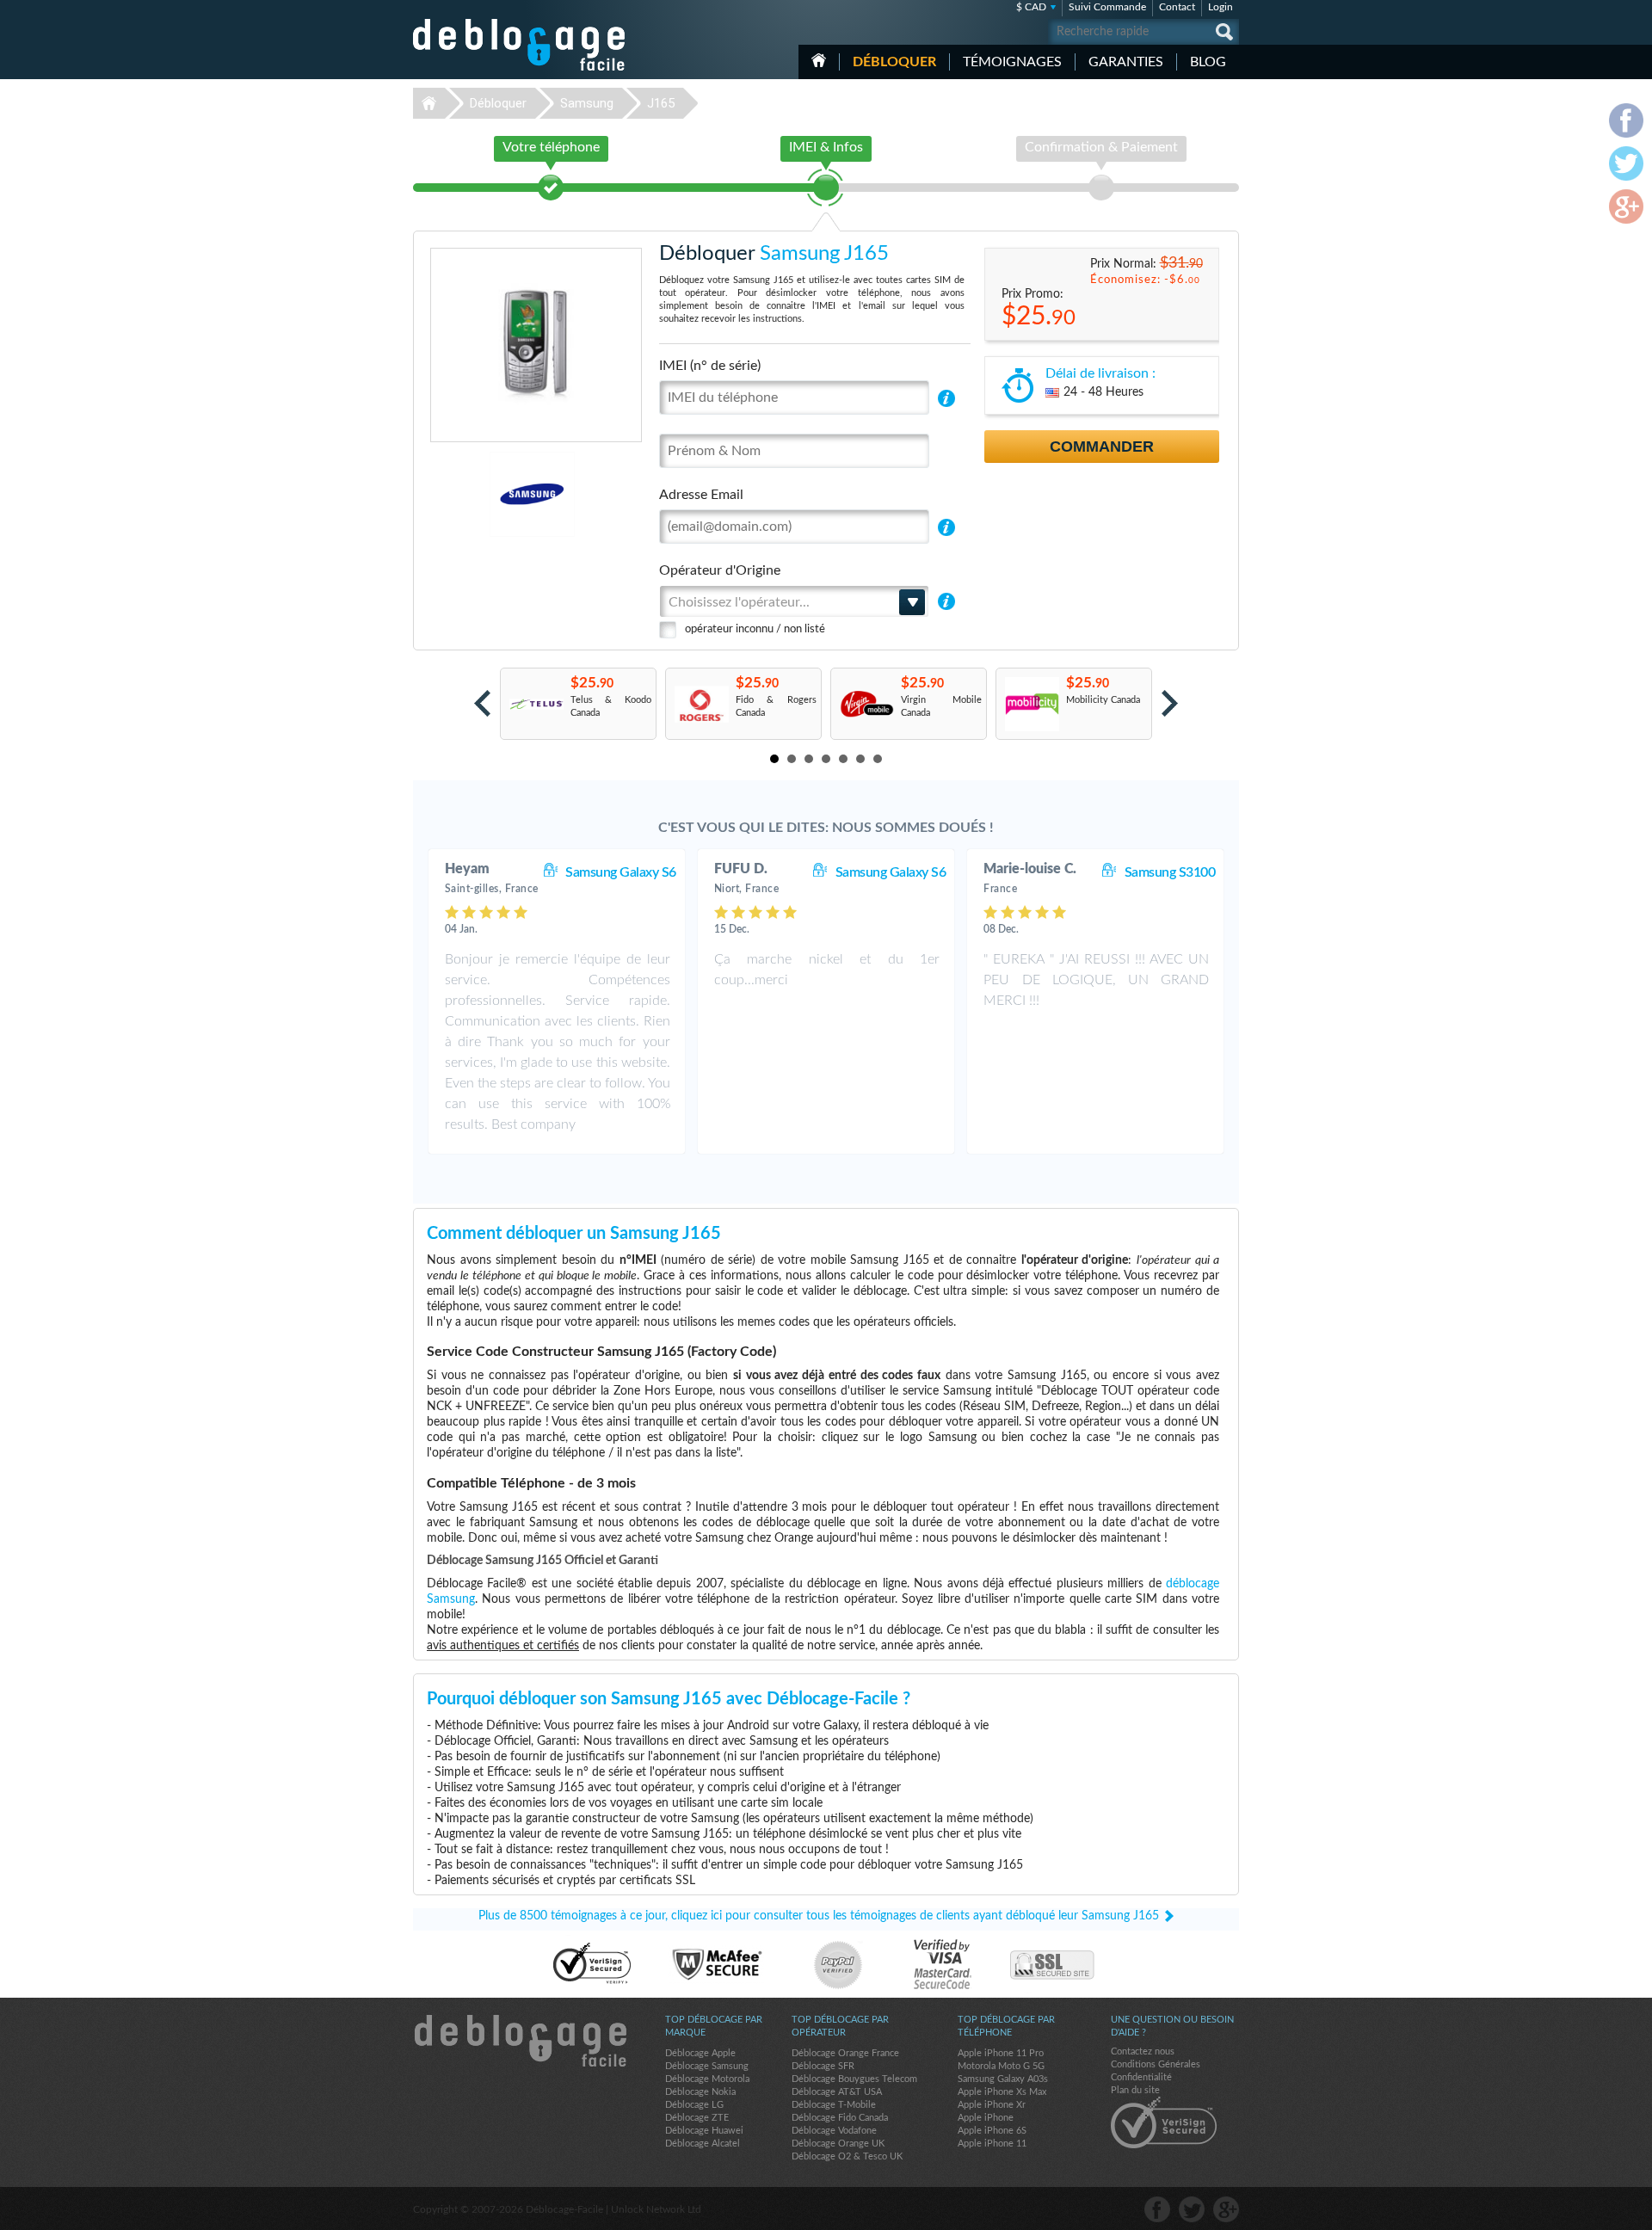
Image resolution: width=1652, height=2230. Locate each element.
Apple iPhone (986, 2118)
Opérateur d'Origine (720, 570)
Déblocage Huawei (704, 2131)
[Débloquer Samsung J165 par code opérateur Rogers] (701, 704)
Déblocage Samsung (707, 2066)
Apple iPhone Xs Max (1002, 2092)
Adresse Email (701, 495)
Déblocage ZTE (697, 2118)
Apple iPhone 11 (992, 2144)
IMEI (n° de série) (710, 366)
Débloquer (894, 62)
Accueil (819, 60)
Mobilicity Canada (1103, 700)
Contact (1177, 7)
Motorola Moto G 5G (1001, 2066)
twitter (1192, 2209)
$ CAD (1031, 7)
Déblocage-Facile (520, 45)
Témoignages (1012, 62)
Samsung (587, 103)
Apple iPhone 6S (992, 2131)
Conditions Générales (1156, 2064)
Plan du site (1135, 2090)
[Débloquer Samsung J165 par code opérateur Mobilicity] (1031, 704)
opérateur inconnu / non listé (755, 629)
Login (1221, 7)
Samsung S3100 (1170, 872)
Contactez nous (1143, 2051)
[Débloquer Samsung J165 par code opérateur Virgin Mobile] (866, 704)
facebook (1157, 2209)
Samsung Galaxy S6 (621, 872)
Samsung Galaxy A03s (1003, 2079)
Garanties (1126, 62)
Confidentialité (1141, 2077)
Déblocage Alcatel (703, 2144)
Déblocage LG (694, 2105)
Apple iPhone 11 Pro (1001, 2053)
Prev (482, 703)
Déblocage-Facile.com (520, 2041)
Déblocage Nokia (700, 2092)
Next (1170, 703)
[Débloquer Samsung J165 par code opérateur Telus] (536, 704)
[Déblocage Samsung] (473, 494)
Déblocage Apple (700, 2053)
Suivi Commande (1107, 7)
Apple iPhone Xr (992, 2105)
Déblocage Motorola (707, 2079)
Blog (1208, 62)
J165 (661, 103)
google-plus (1226, 2209)
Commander (1102, 447)
